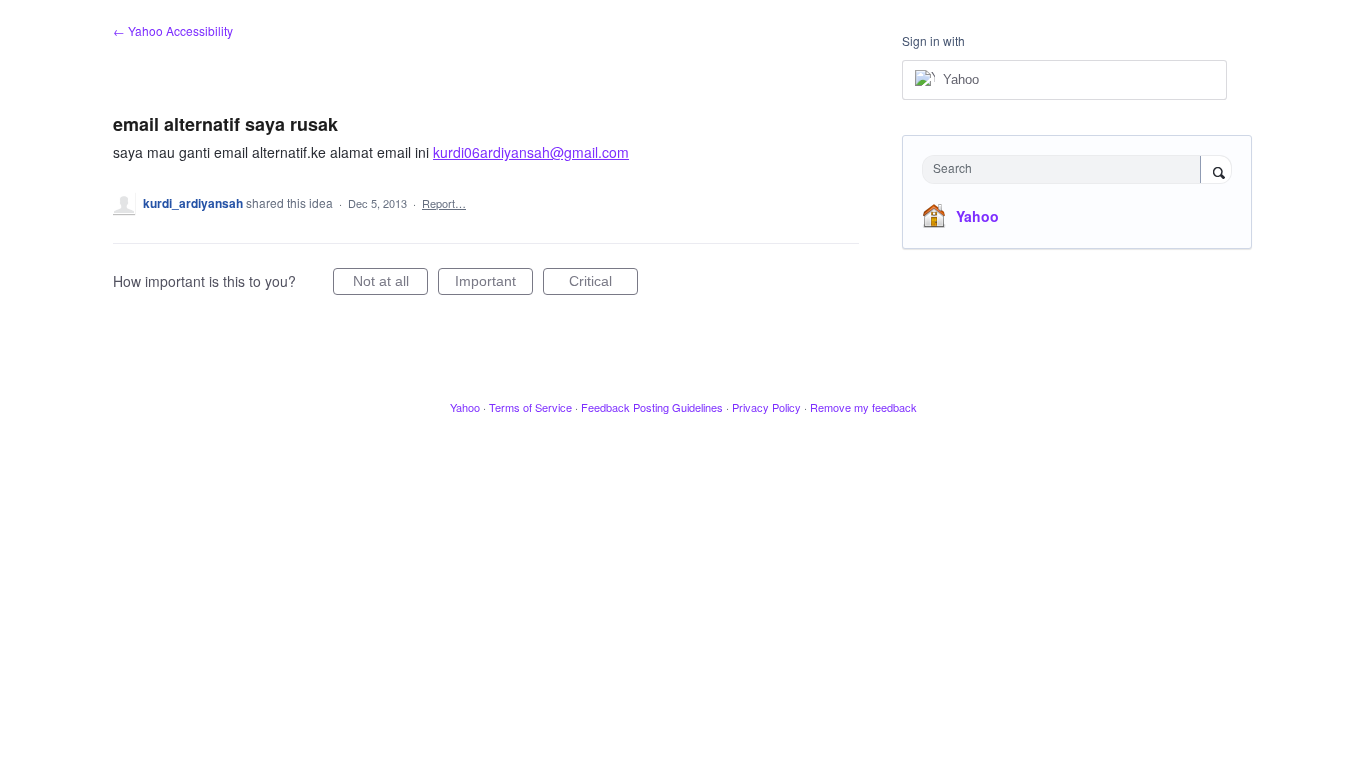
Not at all (390, 284)
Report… (444, 203)
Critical (603, 284)
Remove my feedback (863, 407)
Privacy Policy (766, 407)
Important (494, 284)
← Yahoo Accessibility (173, 30)
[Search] (1216, 171)
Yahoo (977, 216)
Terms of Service (530, 407)
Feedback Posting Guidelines (652, 407)
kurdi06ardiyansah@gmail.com (531, 152)
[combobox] (1066, 169)
